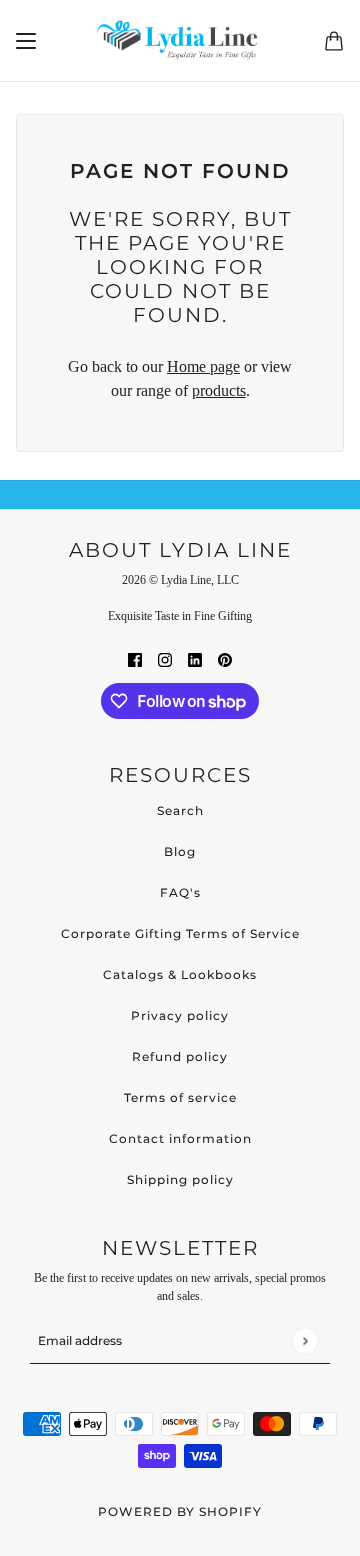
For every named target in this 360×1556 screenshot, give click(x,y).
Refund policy (180, 1056)
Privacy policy (180, 1015)
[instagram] (165, 659)
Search (180, 810)
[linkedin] (195, 659)
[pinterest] (225, 659)
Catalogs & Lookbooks (180, 974)
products (219, 390)
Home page (203, 366)
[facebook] (135, 659)
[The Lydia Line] (180, 41)
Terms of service (180, 1097)
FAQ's (180, 892)
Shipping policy (180, 1179)
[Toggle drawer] (26, 41)
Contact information (180, 1138)
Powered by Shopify (180, 1511)
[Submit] (304, 1340)
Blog (180, 851)
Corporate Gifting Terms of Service (180, 933)
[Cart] (334, 41)
